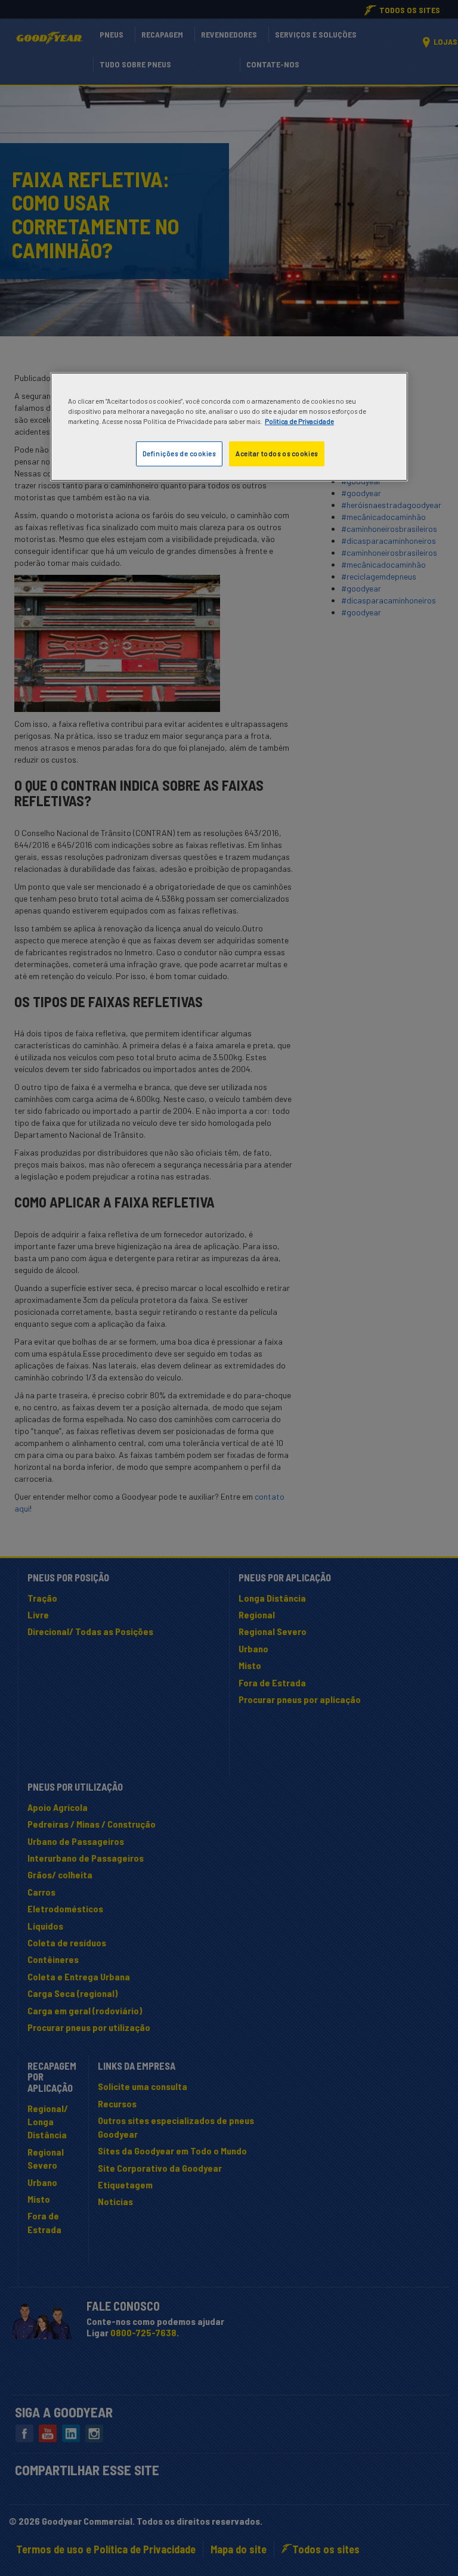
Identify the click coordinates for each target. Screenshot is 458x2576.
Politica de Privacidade (299, 421)
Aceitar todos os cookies (277, 453)
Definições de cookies (179, 453)
